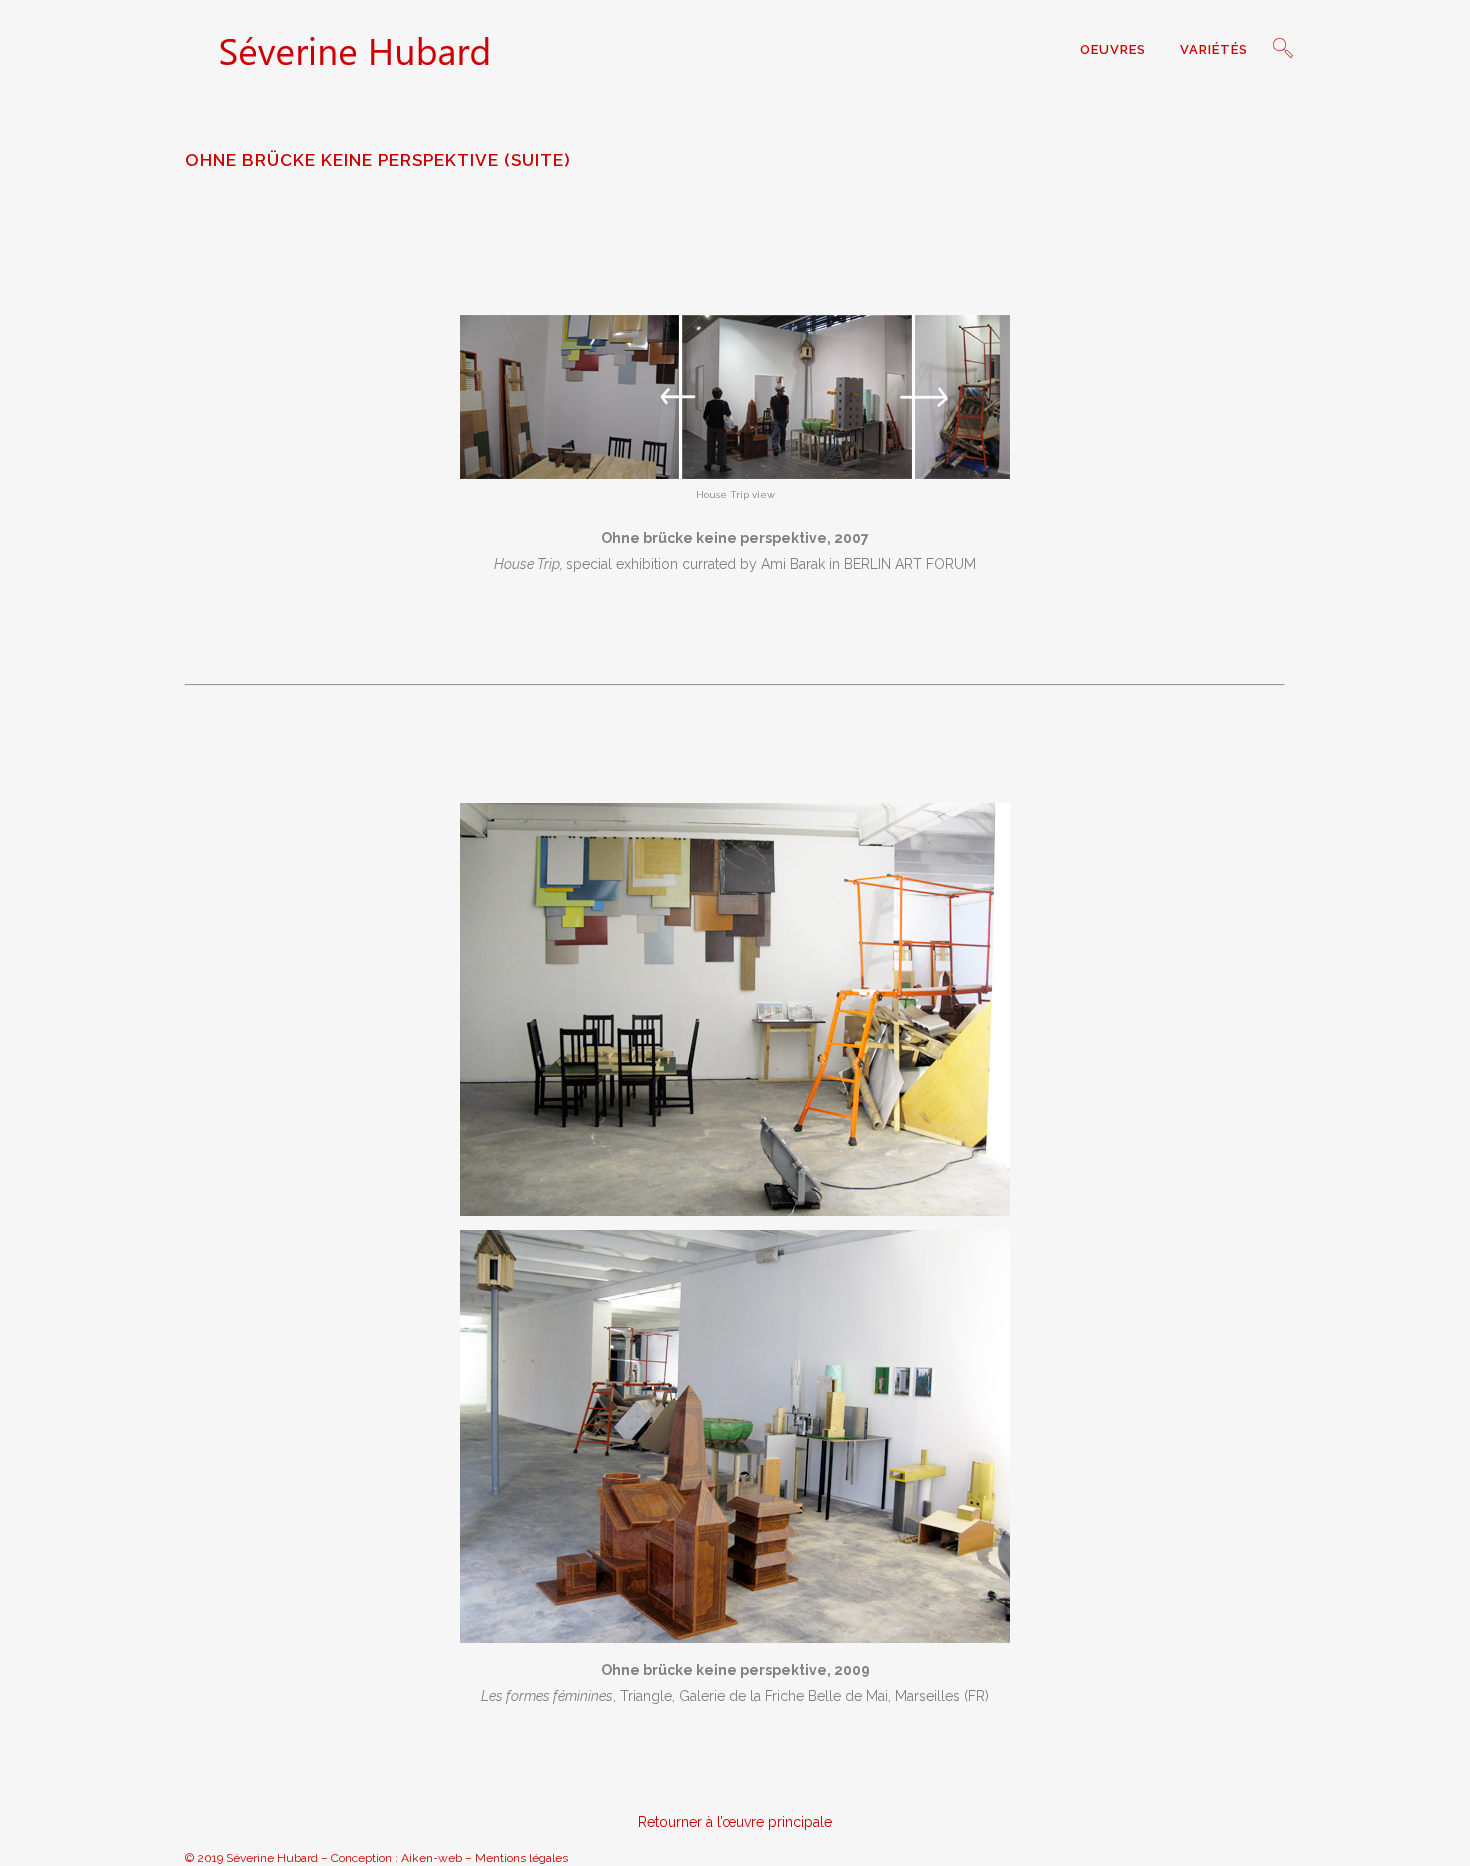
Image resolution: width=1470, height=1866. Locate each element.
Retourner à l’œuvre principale (735, 1822)
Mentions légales (521, 1858)
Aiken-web (431, 1858)
